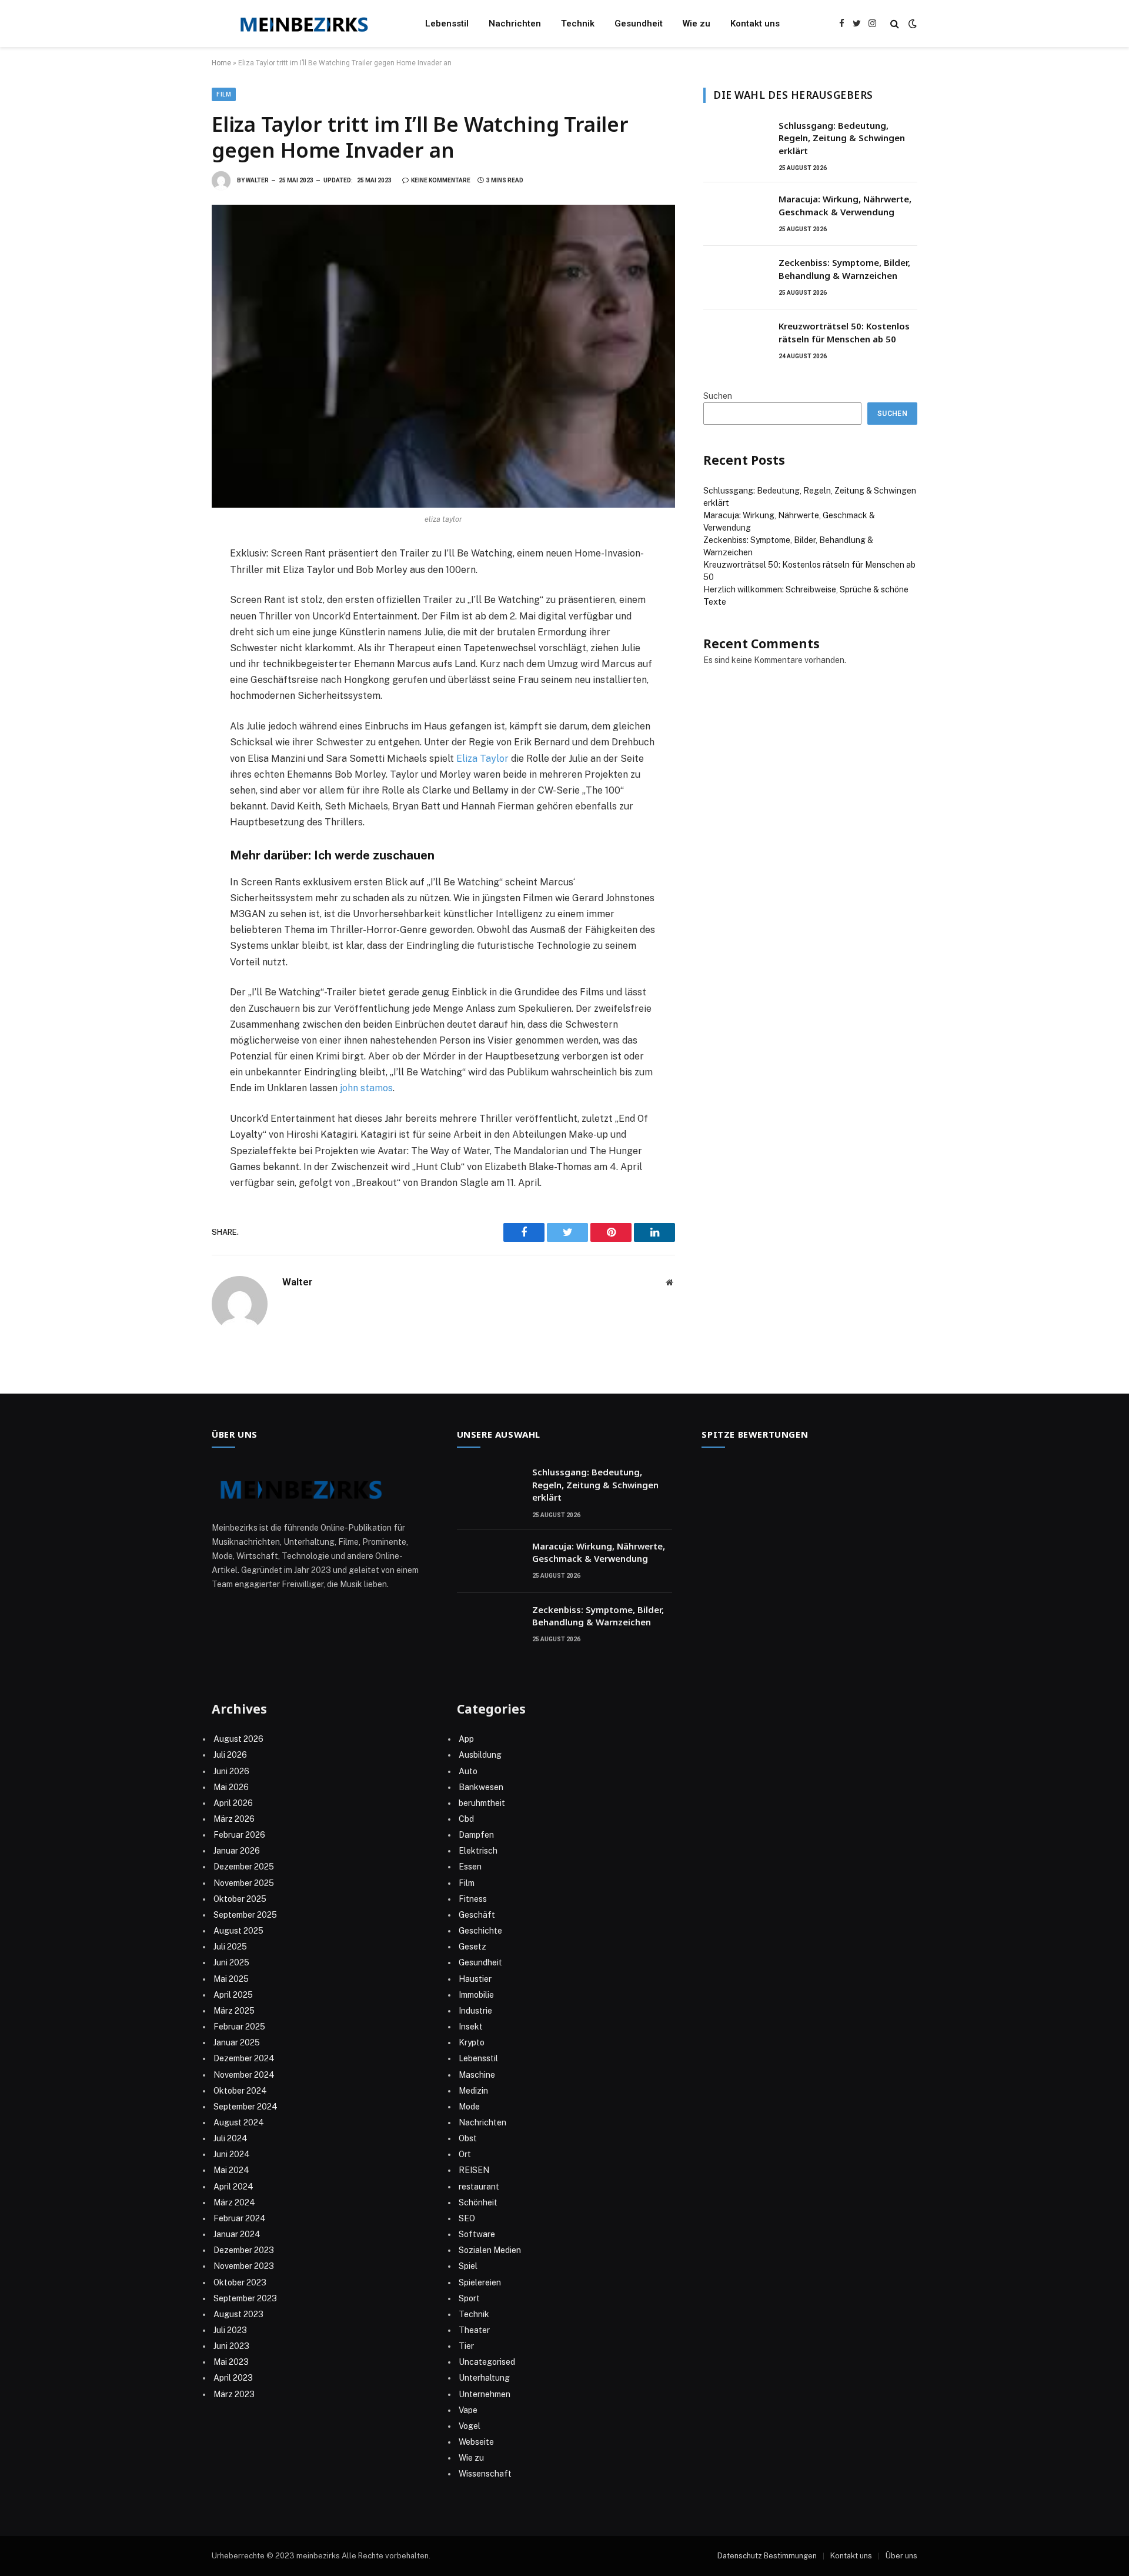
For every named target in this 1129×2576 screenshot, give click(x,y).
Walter (257, 180)
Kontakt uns (755, 24)
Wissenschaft (485, 2474)
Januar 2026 (237, 1851)
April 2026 (233, 1803)
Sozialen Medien (490, 2250)
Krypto (472, 2042)
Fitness (473, 1899)
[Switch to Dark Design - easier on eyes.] (911, 24)
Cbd (466, 1819)
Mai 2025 (231, 1979)
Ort (465, 2154)
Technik (578, 24)
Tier (466, 2346)
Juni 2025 (231, 1962)
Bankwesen (481, 1787)
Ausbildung (480, 1755)
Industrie (475, 2011)
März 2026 (234, 1819)
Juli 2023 (230, 2330)
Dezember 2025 (244, 1867)
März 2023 (234, 2394)
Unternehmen (485, 2394)
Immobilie (476, 1995)
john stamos (366, 1088)
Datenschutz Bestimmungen (767, 2556)
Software (477, 2234)
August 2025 (238, 1931)
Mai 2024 (231, 2170)
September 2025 (245, 1915)
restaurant (479, 2187)
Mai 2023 (231, 2362)
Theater (474, 2330)
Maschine (477, 2075)
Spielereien (480, 2282)
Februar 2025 (239, 2027)
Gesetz (472, 1947)
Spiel (468, 2266)
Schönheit (478, 2202)
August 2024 (239, 2122)
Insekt (471, 2027)
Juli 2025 (230, 1947)
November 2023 (244, 2266)
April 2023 (233, 2378)
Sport (469, 2298)
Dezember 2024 (244, 2058)
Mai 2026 (231, 1787)
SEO (467, 2218)
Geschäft (477, 1915)
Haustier (475, 1979)
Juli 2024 (231, 2138)
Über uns (901, 2556)
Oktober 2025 (240, 1899)
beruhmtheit (482, 1803)
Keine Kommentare (441, 180)
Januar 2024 (237, 2234)
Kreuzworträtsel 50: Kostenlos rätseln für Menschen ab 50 (844, 332)
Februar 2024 (240, 2218)
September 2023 (245, 2298)
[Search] (895, 24)
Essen (470, 1867)
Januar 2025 (237, 2042)
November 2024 (244, 2075)
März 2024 (234, 2202)
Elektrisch (478, 1851)
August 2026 (238, 1739)
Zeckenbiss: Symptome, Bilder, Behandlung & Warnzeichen (844, 269)
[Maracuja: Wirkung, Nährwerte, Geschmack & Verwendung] (736, 214)
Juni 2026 (231, 1771)
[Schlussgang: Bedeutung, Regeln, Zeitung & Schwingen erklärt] (736, 141)
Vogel (470, 2426)
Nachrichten (515, 24)
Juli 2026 (230, 1755)
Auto (468, 1771)
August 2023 (238, 2314)
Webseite (476, 2442)
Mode (469, 2107)
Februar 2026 (239, 1835)
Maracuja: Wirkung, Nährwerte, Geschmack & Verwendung (845, 205)
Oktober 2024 (240, 2091)
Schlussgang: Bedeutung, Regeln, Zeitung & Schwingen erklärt (842, 138)
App (466, 1739)
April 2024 (233, 2187)
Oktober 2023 (240, 2282)
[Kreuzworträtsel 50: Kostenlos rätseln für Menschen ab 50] (736, 341)
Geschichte (480, 1931)
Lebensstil (447, 24)
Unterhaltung (484, 2378)
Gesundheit (639, 24)
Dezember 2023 (244, 2250)
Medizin (473, 2091)
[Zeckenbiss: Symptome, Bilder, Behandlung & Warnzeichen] (736, 278)
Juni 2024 (232, 2154)
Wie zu (697, 24)
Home (221, 63)
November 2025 (244, 1883)
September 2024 (245, 2107)
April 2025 (233, 1995)
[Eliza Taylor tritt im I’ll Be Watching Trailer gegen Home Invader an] (443, 356)
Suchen (718, 396)
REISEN (474, 2170)
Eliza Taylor (482, 759)
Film (224, 94)
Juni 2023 (231, 2346)
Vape (468, 2410)
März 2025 (234, 2011)
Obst (468, 2138)
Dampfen (476, 1835)
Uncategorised (487, 2362)
